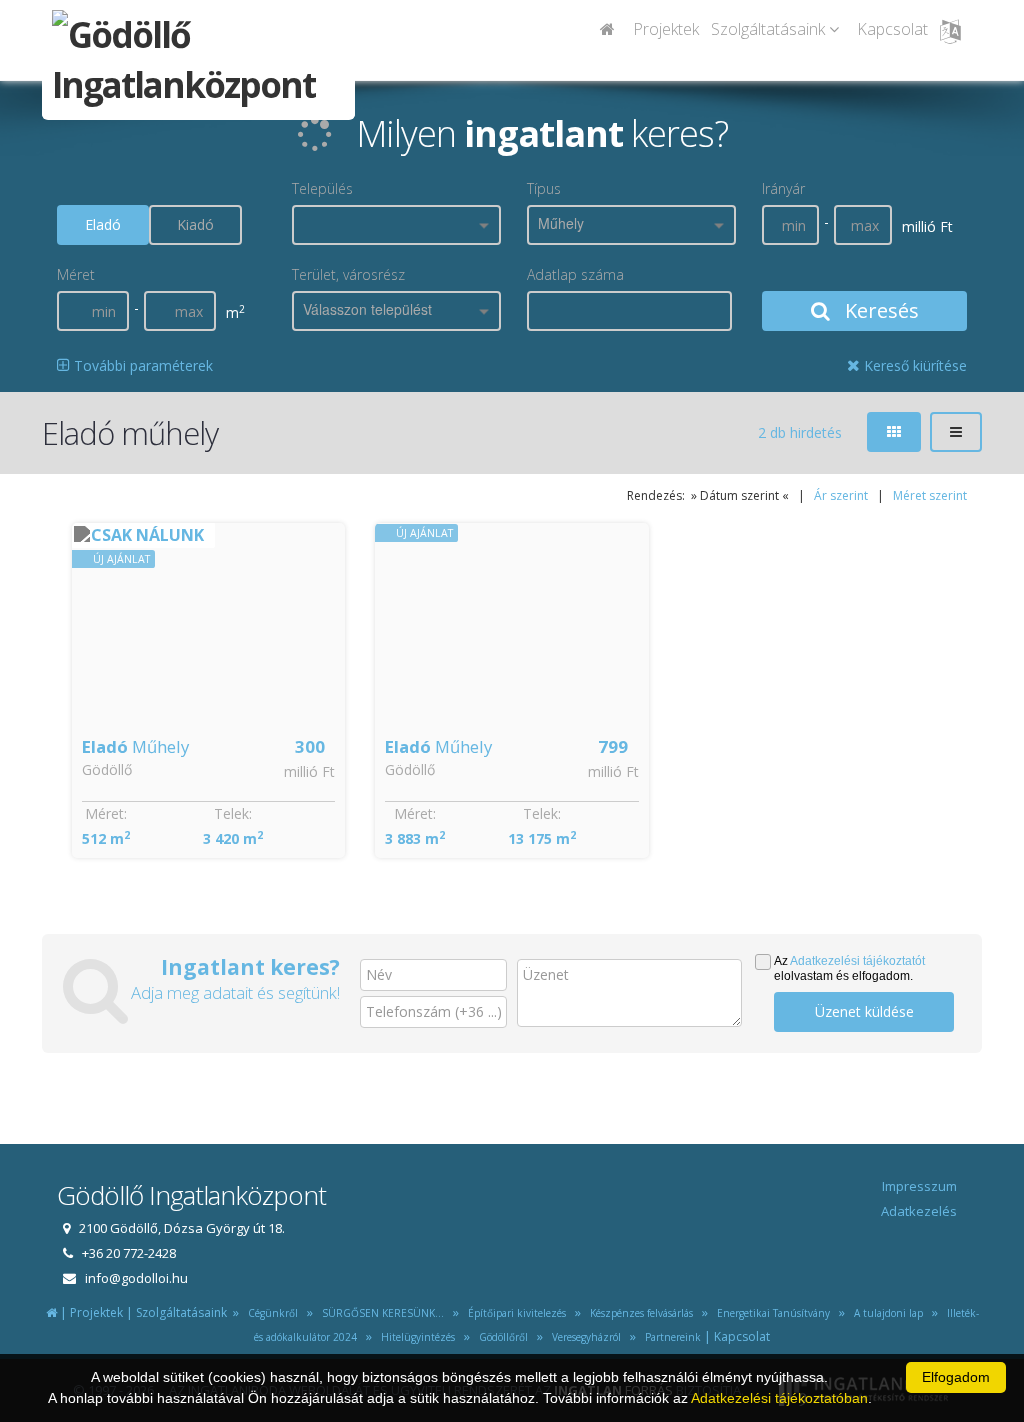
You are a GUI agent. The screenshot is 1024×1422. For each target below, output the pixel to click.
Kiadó (195, 224)
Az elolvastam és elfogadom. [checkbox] (849, 968)
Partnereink (670, 1337)
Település (322, 188)
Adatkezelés (919, 1211)
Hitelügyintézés (415, 1337)
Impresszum (919, 1186)
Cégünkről (270, 1313)
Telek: (233, 813)
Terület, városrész (348, 274)
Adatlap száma (575, 274)
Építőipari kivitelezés (514, 1313)
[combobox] (396, 225)
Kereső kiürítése (913, 365)
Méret (76, 274)
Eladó (103, 224)
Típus (544, 188)
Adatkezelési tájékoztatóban (779, 1398)
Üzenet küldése (864, 1011)
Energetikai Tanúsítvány (772, 1313)
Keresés (879, 310)
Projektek (666, 29)
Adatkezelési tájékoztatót (857, 961)
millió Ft (309, 771)
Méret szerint (930, 495)
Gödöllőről (500, 1337)
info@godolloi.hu (136, 1278)
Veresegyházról (583, 1337)
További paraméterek (141, 365)
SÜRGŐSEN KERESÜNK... (380, 1313)
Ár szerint (841, 495)
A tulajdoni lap (885, 1313)
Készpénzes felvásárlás (638, 1313)
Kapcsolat (892, 29)
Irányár (783, 188)
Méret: (106, 813)
